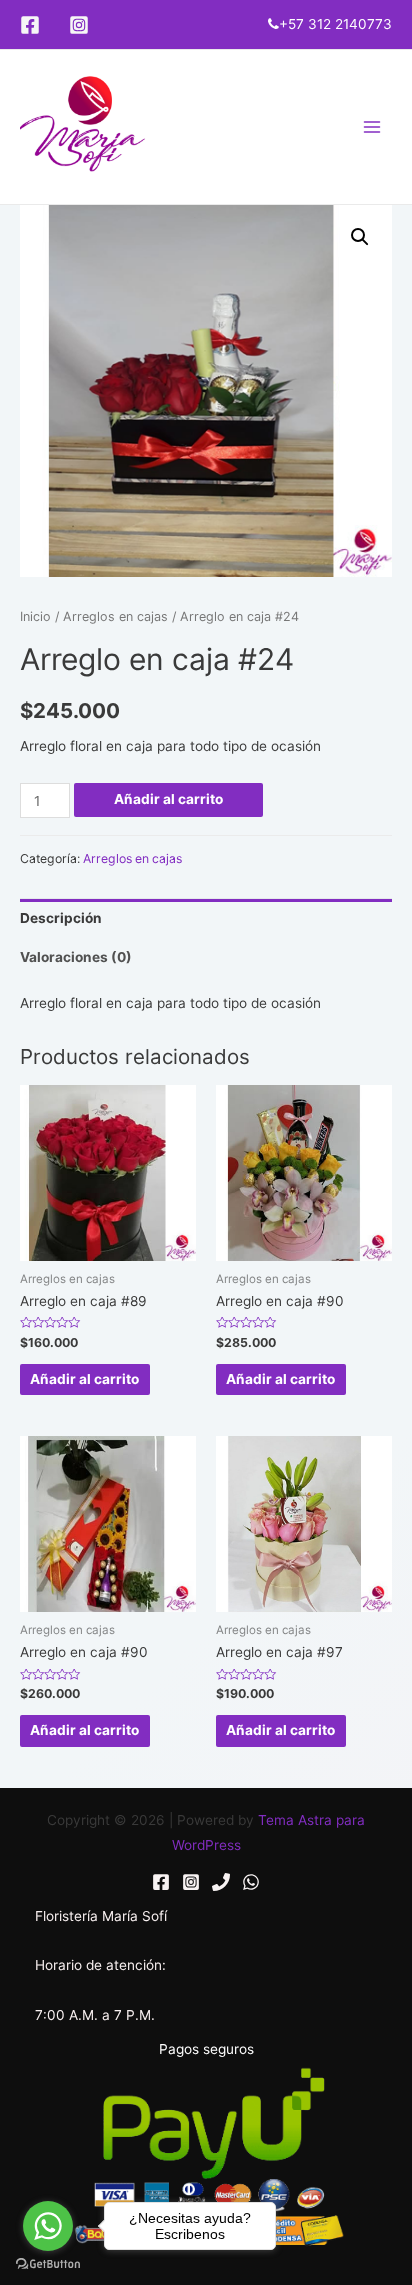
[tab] (206, 918)
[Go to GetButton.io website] (48, 2264)
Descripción (61, 918)
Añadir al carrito (168, 799)
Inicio (35, 616)
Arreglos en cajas (115, 616)
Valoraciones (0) (76, 957)
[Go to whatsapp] (48, 2226)
